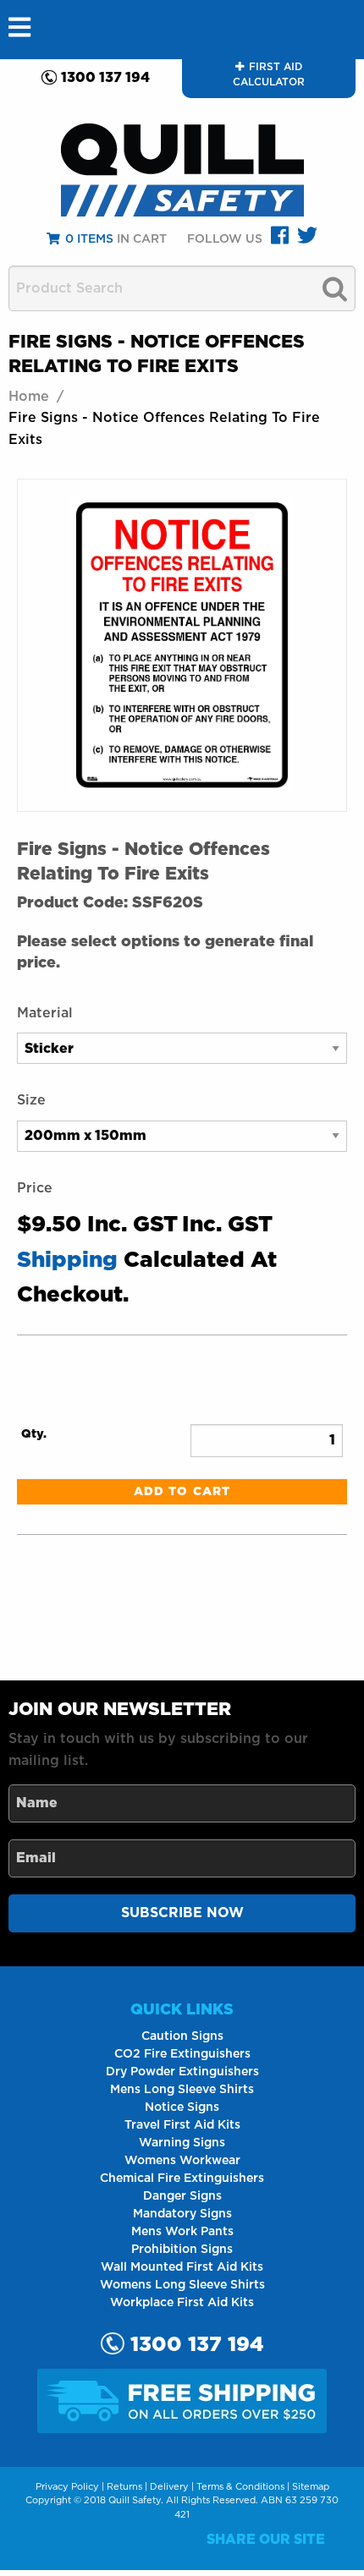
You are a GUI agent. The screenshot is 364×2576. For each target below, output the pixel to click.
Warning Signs (182, 2143)
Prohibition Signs (182, 2250)
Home (29, 397)
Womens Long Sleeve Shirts (182, 2285)
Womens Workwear (182, 2161)
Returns (124, 2487)
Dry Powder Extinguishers (182, 2072)
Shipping (67, 1260)
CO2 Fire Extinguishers (182, 2054)
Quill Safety (135, 2500)
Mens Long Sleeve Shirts (182, 2090)
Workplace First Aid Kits (182, 2303)
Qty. (34, 1434)
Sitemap (311, 2487)
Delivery (169, 2487)
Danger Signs (182, 2196)
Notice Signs (182, 2107)
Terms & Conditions (240, 2487)
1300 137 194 (105, 78)
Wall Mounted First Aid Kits (182, 2267)
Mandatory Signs (182, 2214)
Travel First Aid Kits (182, 2125)
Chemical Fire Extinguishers (182, 2179)
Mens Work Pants (182, 2232)
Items (89, 239)
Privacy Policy (67, 2487)
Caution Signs (182, 2036)
